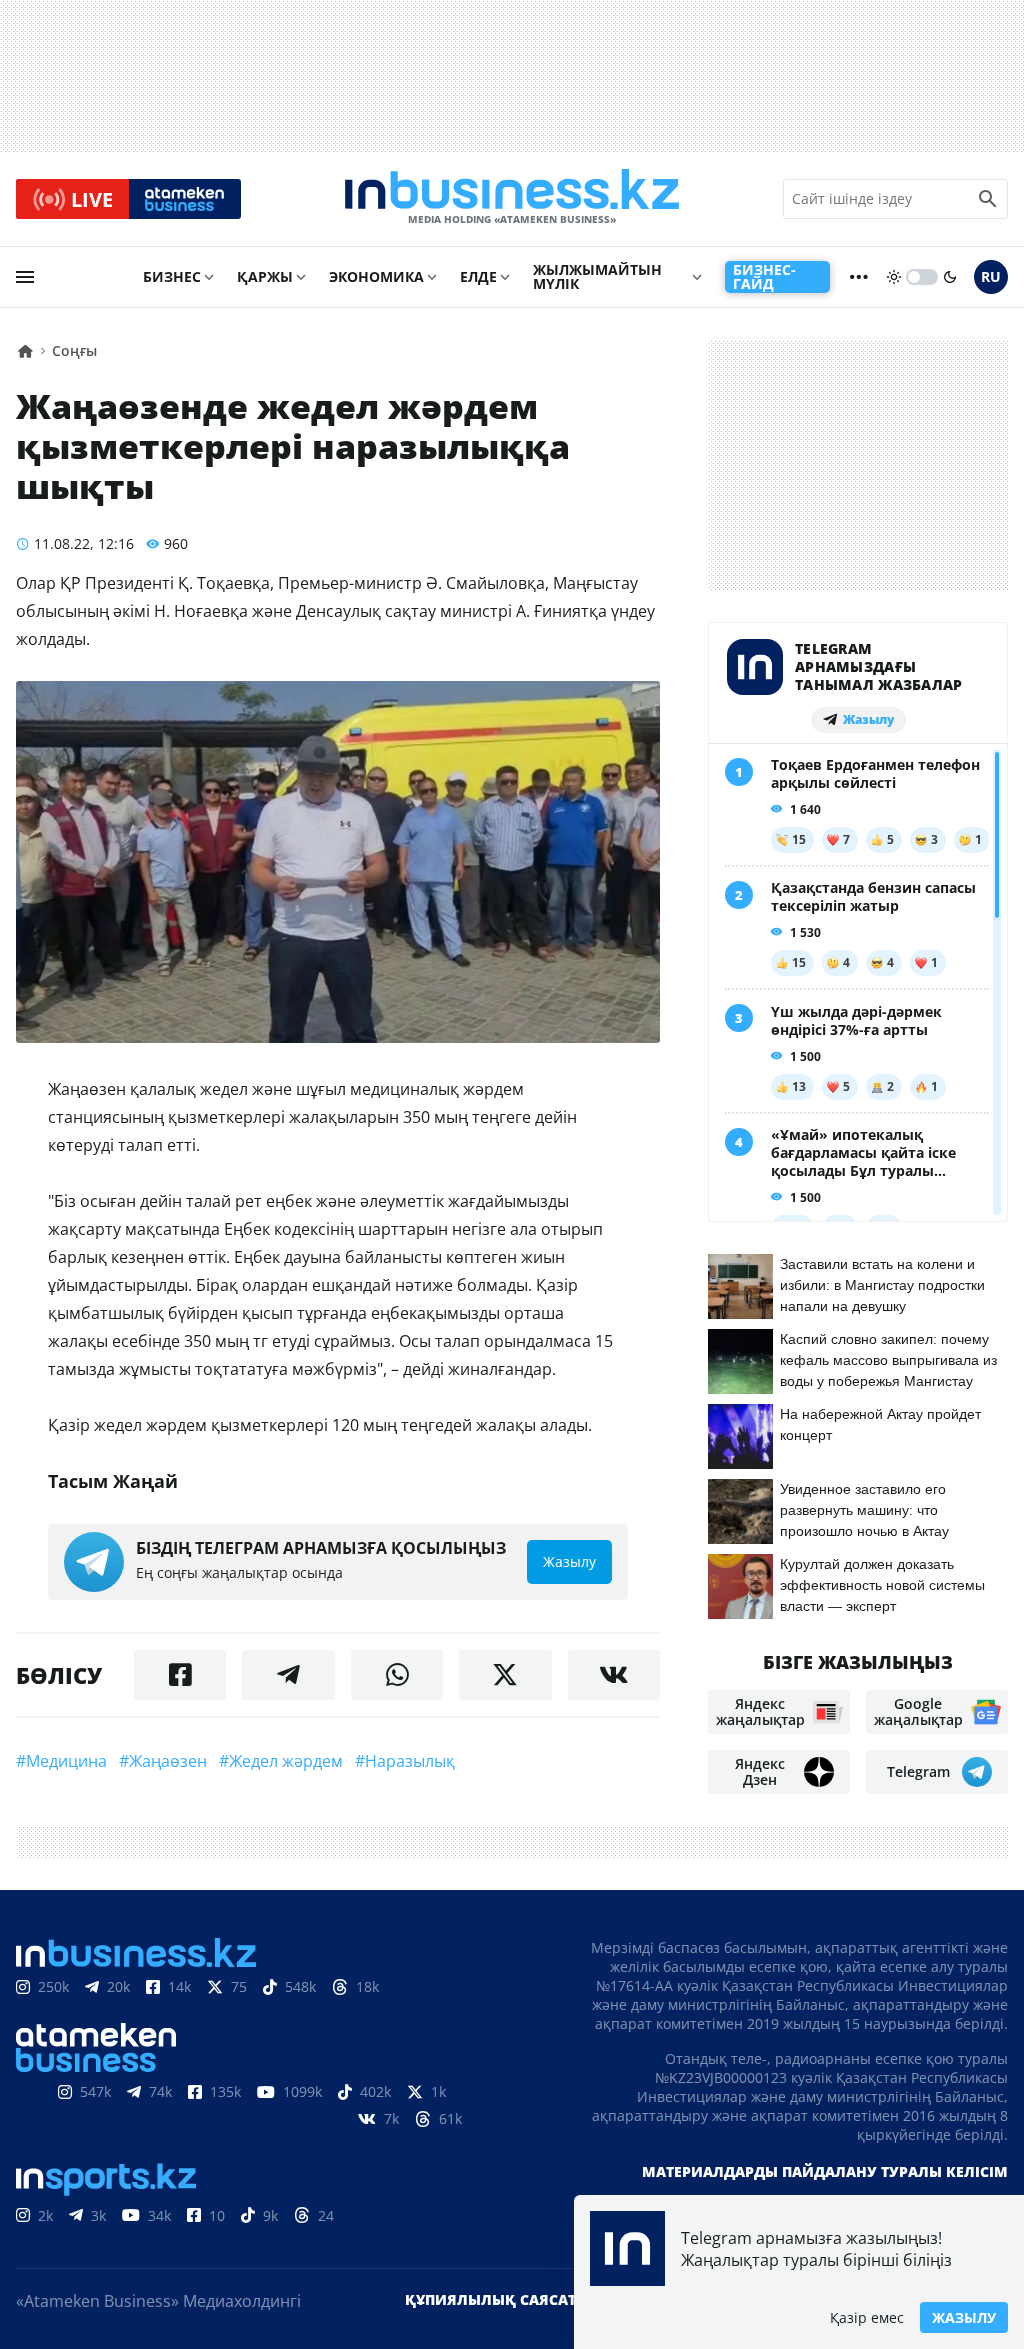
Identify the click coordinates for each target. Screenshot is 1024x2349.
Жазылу (964, 2317)
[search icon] (988, 199)
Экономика (376, 276)
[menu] (25, 277)
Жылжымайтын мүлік (597, 276)
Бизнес (172, 276)
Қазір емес (867, 2317)
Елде (478, 276)
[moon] (950, 277)
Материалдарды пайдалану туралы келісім (825, 2171)
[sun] (894, 277)
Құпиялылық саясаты (497, 2299)
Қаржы (265, 276)
